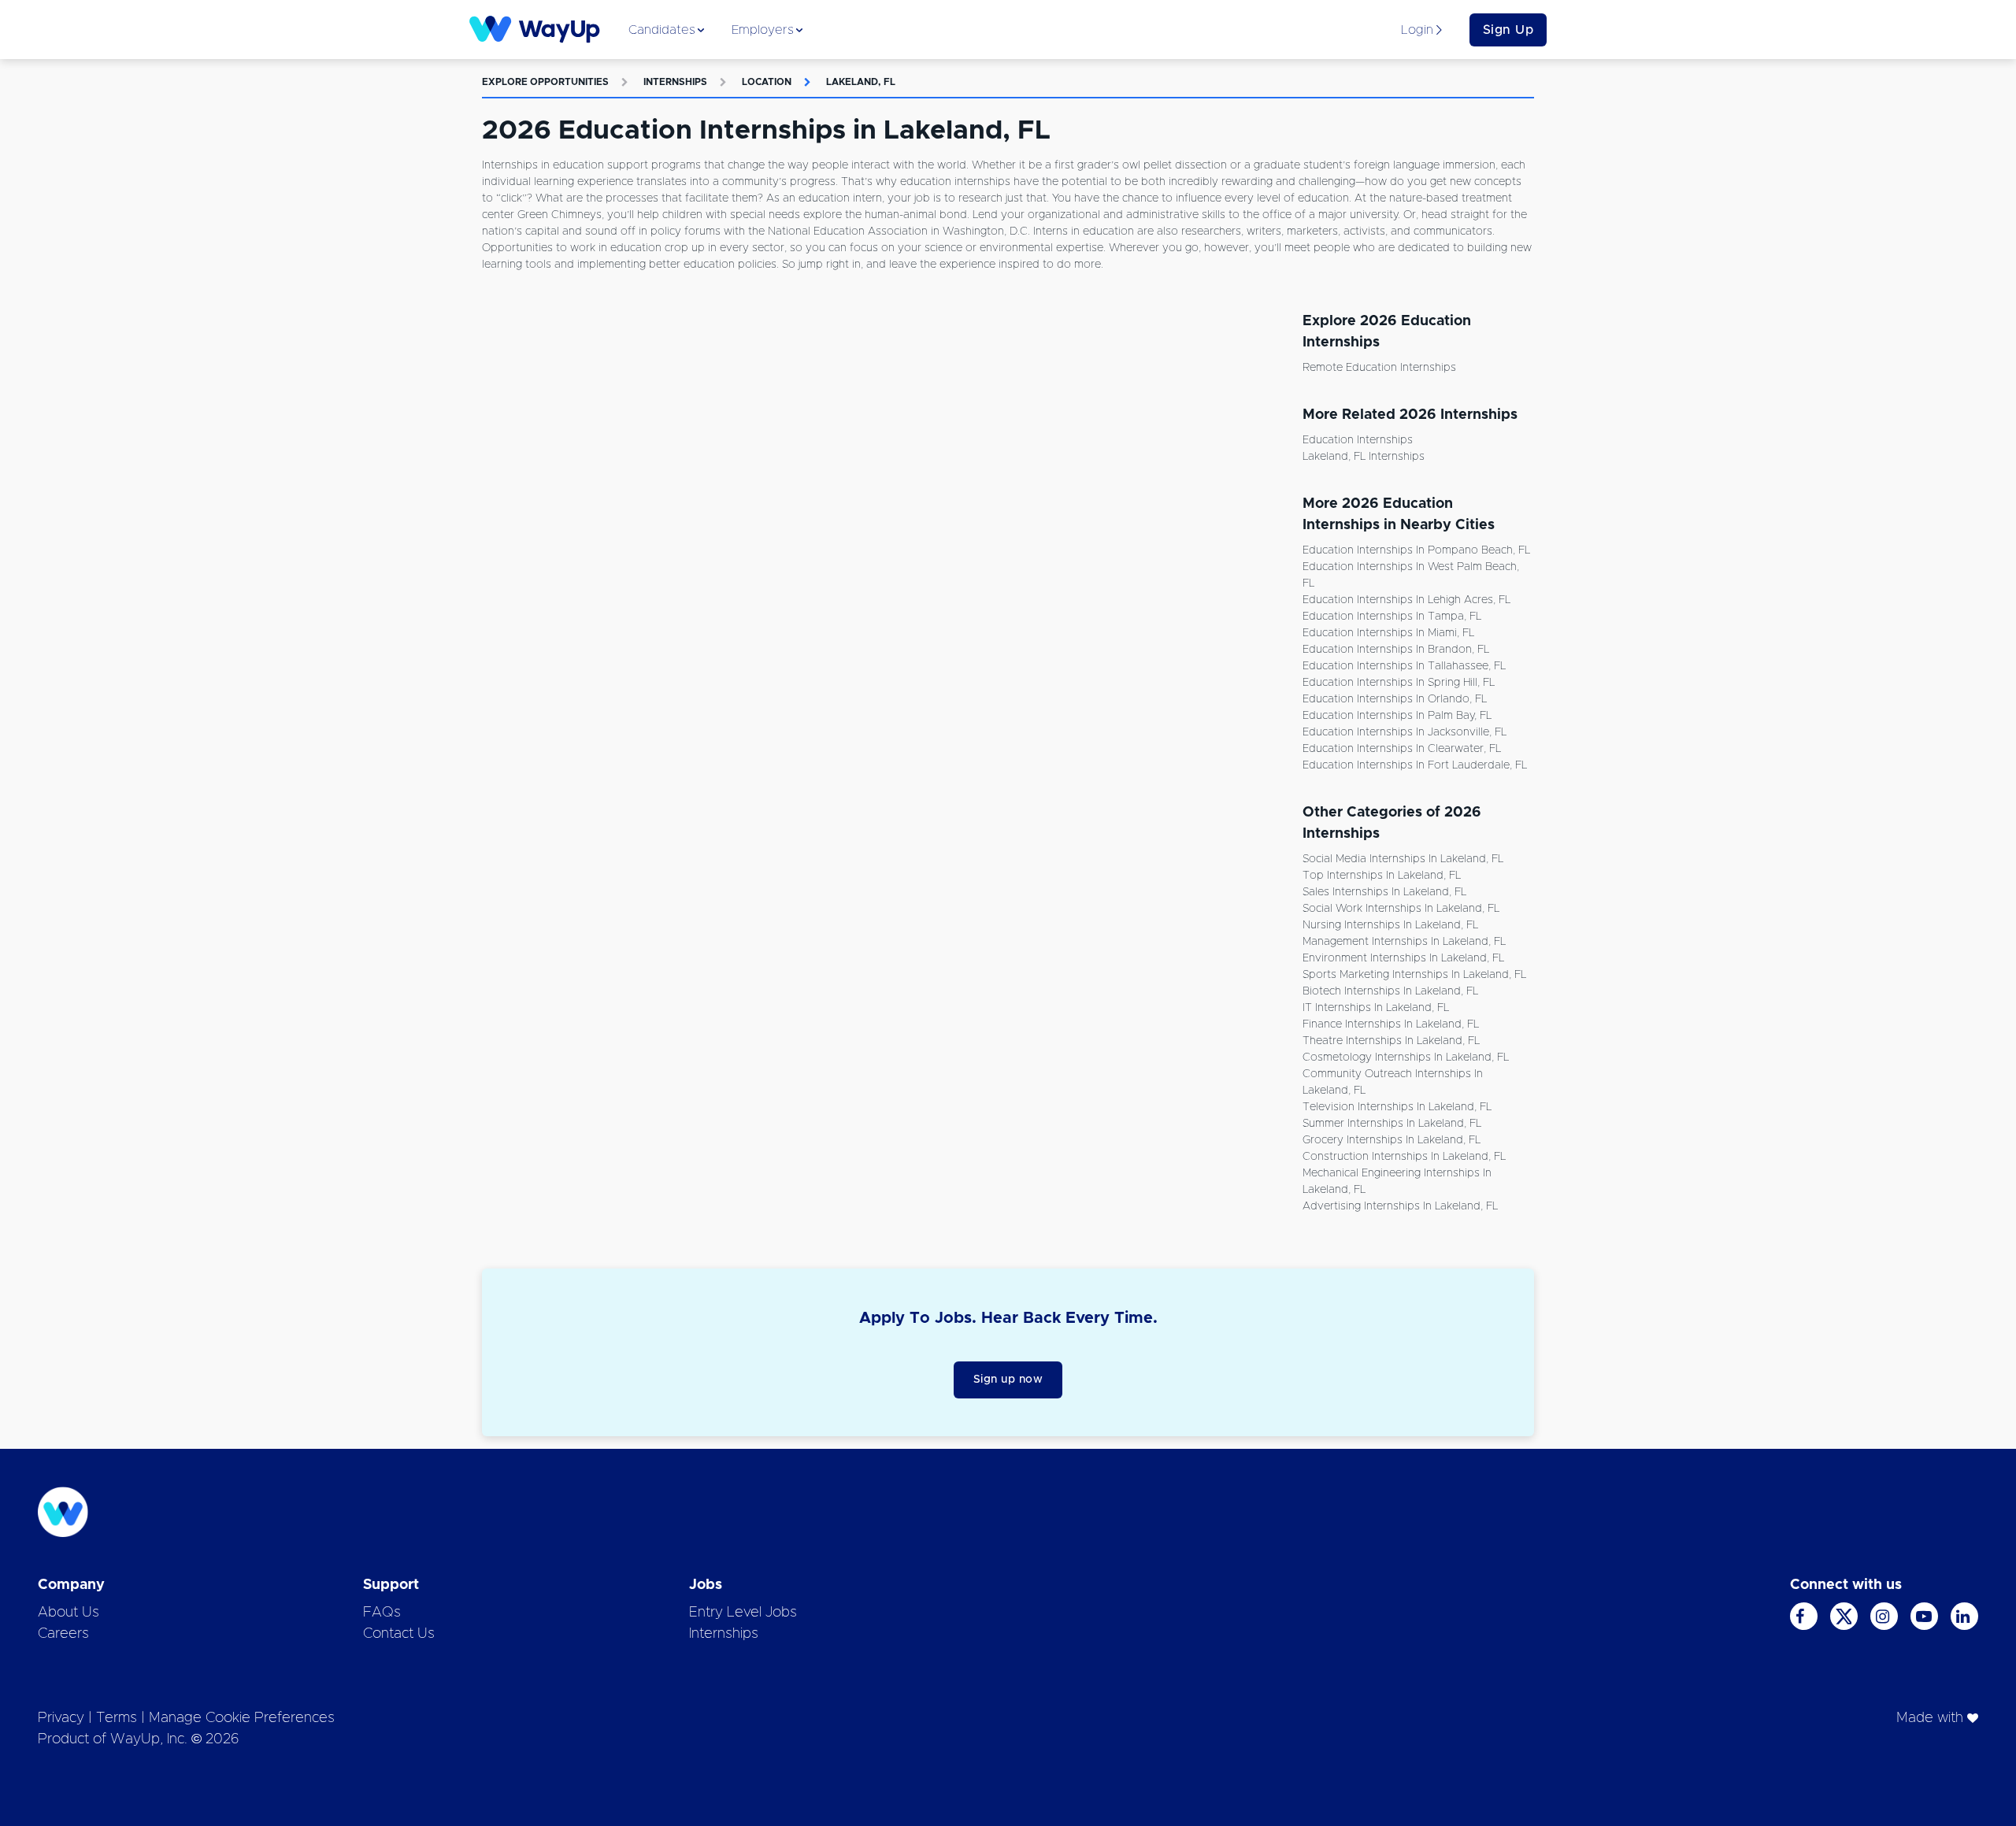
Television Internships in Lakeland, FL (1397, 1107)
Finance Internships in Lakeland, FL (1391, 1024)
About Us (69, 1613)
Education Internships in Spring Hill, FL (1399, 683)
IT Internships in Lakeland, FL (1376, 1008)
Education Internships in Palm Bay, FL (1397, 716)
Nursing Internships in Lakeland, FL (1390, 925)
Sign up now (1008, 1380)
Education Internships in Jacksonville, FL (1405, 732)
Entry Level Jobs (743, 1613)
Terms (117, 1718)
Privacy (61, 1718)
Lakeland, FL (861, 82)
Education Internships (1358, 440)
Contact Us (399, 1634)
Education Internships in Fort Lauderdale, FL (1415, 765)
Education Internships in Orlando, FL (1395, 699)
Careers (63, 1634)
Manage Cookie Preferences (242, 1718)
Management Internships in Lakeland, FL (1404, 942)
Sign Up (1508, 30)
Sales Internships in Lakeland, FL (1384, 892)
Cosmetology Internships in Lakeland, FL (1406, 1057)
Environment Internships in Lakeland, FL (1403, 958)
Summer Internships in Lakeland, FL (1392, 1124)
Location (767, 82)
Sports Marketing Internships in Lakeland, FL (1414, 975)
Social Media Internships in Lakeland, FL (1403, 859)
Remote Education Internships (1379, 368)
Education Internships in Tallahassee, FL (1404, 666)
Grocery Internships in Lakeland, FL (1392, 1140)
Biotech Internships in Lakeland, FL (1390, 991)
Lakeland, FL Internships (1364, 457)
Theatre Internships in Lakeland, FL (1391, 1041)
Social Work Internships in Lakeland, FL (1401, 909)
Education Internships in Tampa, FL (1392, 617)
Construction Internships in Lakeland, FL (1404, 1157)
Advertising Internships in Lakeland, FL (1400, 1206)
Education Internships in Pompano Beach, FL (1416, 550)
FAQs (382, 1613)
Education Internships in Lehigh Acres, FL (1406, 600)
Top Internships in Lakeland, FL (1382, 876)
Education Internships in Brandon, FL (1396, 650)
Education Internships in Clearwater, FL (1402, 749)
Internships (675, 82)
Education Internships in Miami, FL (1388, 633)
